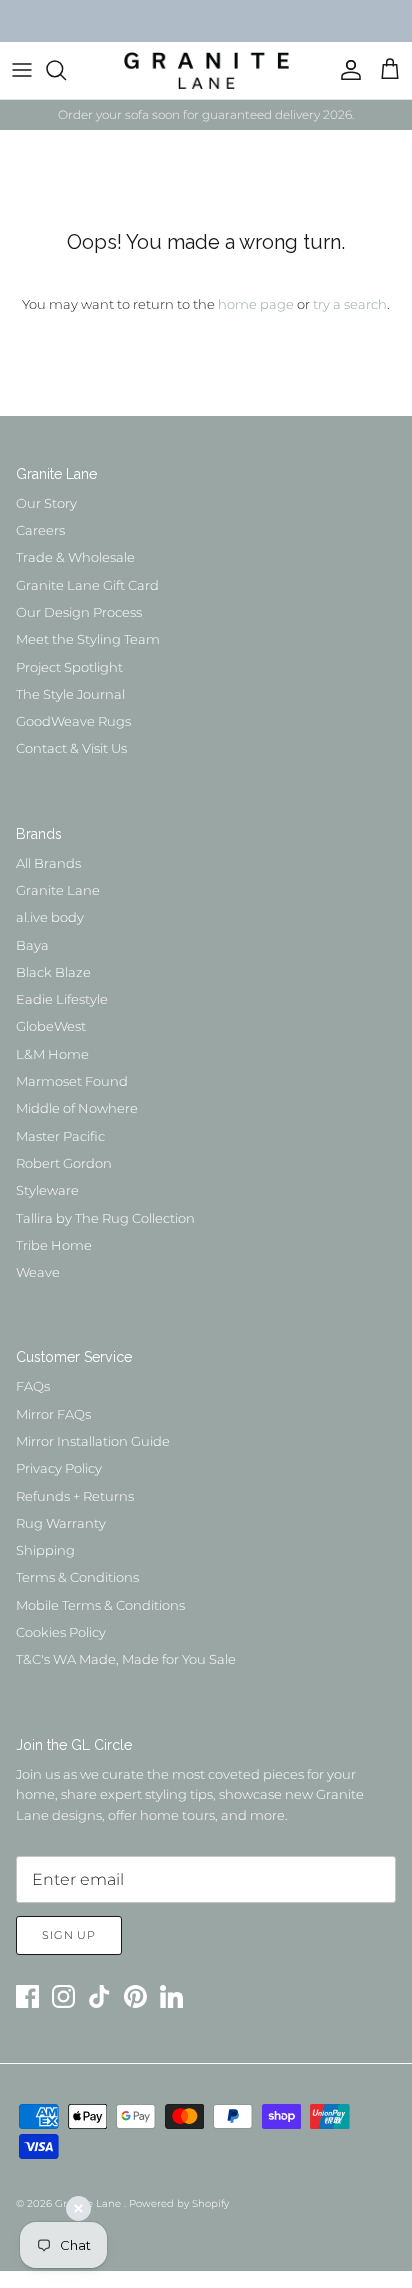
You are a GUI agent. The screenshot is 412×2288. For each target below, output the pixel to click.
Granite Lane (58, 890)
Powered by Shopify (179, 2203)
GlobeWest (51, 1026)
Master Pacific (60, 1136)
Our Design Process (79, 612)
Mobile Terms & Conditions (100, 1605)
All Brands (48, 863)
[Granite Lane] (206, 70)
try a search (350, 304)
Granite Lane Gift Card (87, 585)
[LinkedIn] (171, 1996)
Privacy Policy (59, 1468)
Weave (38, 1272)
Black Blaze (53, 972)
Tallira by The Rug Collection (105, 1218)
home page (256, 304)
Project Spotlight (69, 667)
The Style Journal (70, 694)
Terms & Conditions (77, 1577)
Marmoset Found (72, 1081)
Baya (32, 945)
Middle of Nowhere (77, 1108)
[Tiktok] (99, 1996)
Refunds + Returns (75, 1496)
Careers (40, 530)
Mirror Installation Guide (93, 1441)
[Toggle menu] (22, 70)
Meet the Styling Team (88, 639)
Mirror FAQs (53, 1414)
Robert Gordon (64, 1163)
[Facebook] (27, 1996)
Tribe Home (54, 1245)
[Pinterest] (135, 1996)
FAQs (33, 1386)
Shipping (45, 1550)
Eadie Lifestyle (62, 999)
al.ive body (50, 917)
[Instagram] (63, 1996)
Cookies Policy (61, 1632)
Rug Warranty (61, 1523)
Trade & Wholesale (75, 557)
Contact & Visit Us (71, 748)
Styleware (47, 1190)
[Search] (66, 70)
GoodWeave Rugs (73, 721)
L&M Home (52, 1054)
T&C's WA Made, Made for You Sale (126, 1659)
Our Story (46, 503)
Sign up (69, 1935)
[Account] (346, 70)
